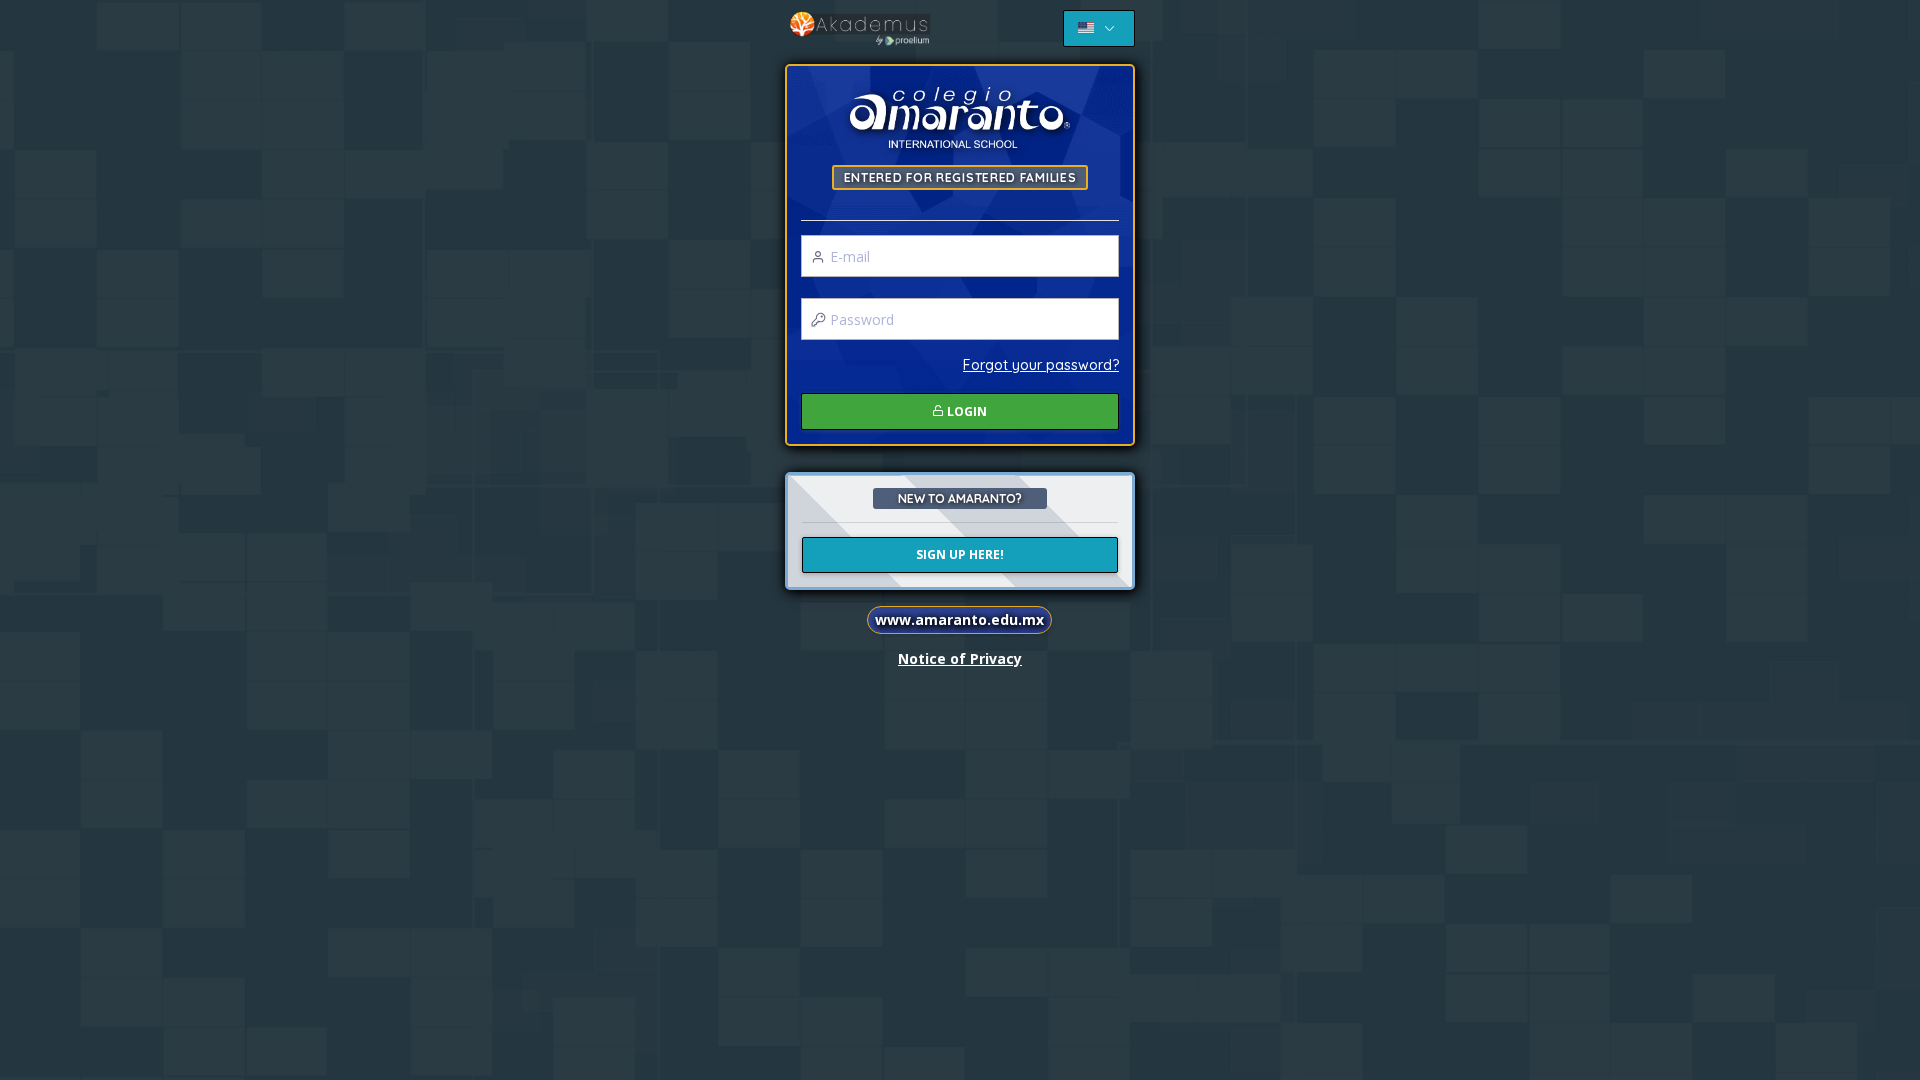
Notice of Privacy (960, 658)
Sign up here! (960, 554)
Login (965, 411)
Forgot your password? (1041, 365)
